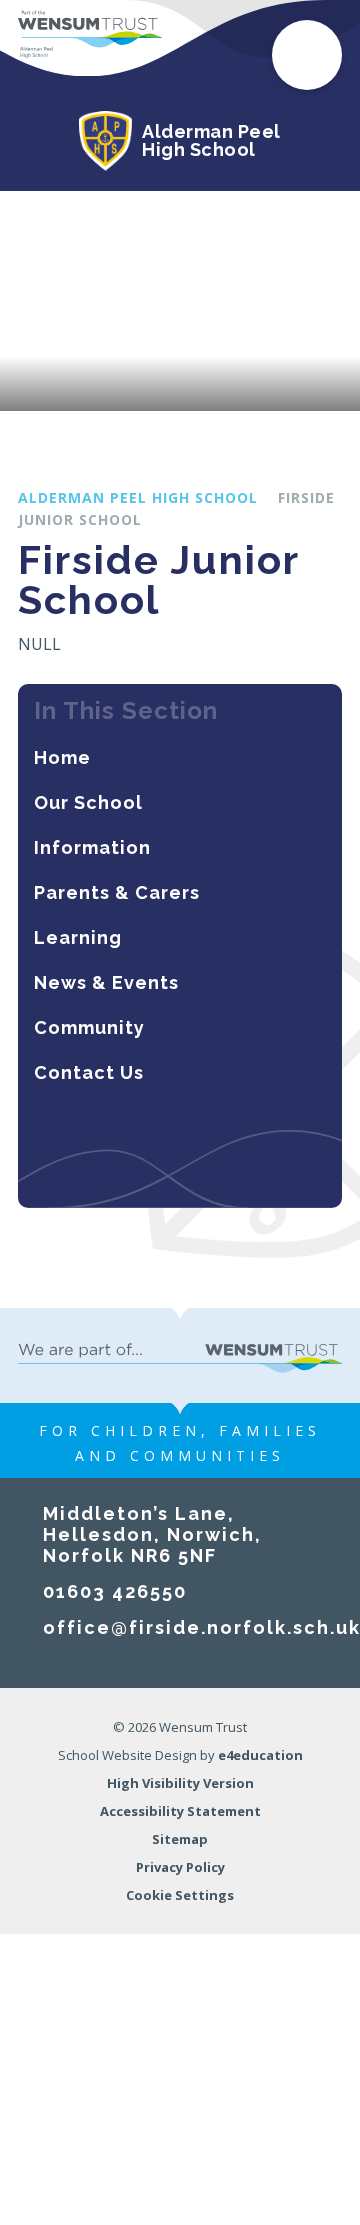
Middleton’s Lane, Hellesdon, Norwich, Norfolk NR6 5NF (152, 1534)
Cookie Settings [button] (180, 1895)
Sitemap (180, 1839)
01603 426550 (115, 1591)
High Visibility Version (180, 1783)
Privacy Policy (180, 1867)
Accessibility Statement (180, 1811)
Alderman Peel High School (138, 497)
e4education (260, 1755)
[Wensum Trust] (90, 35)
